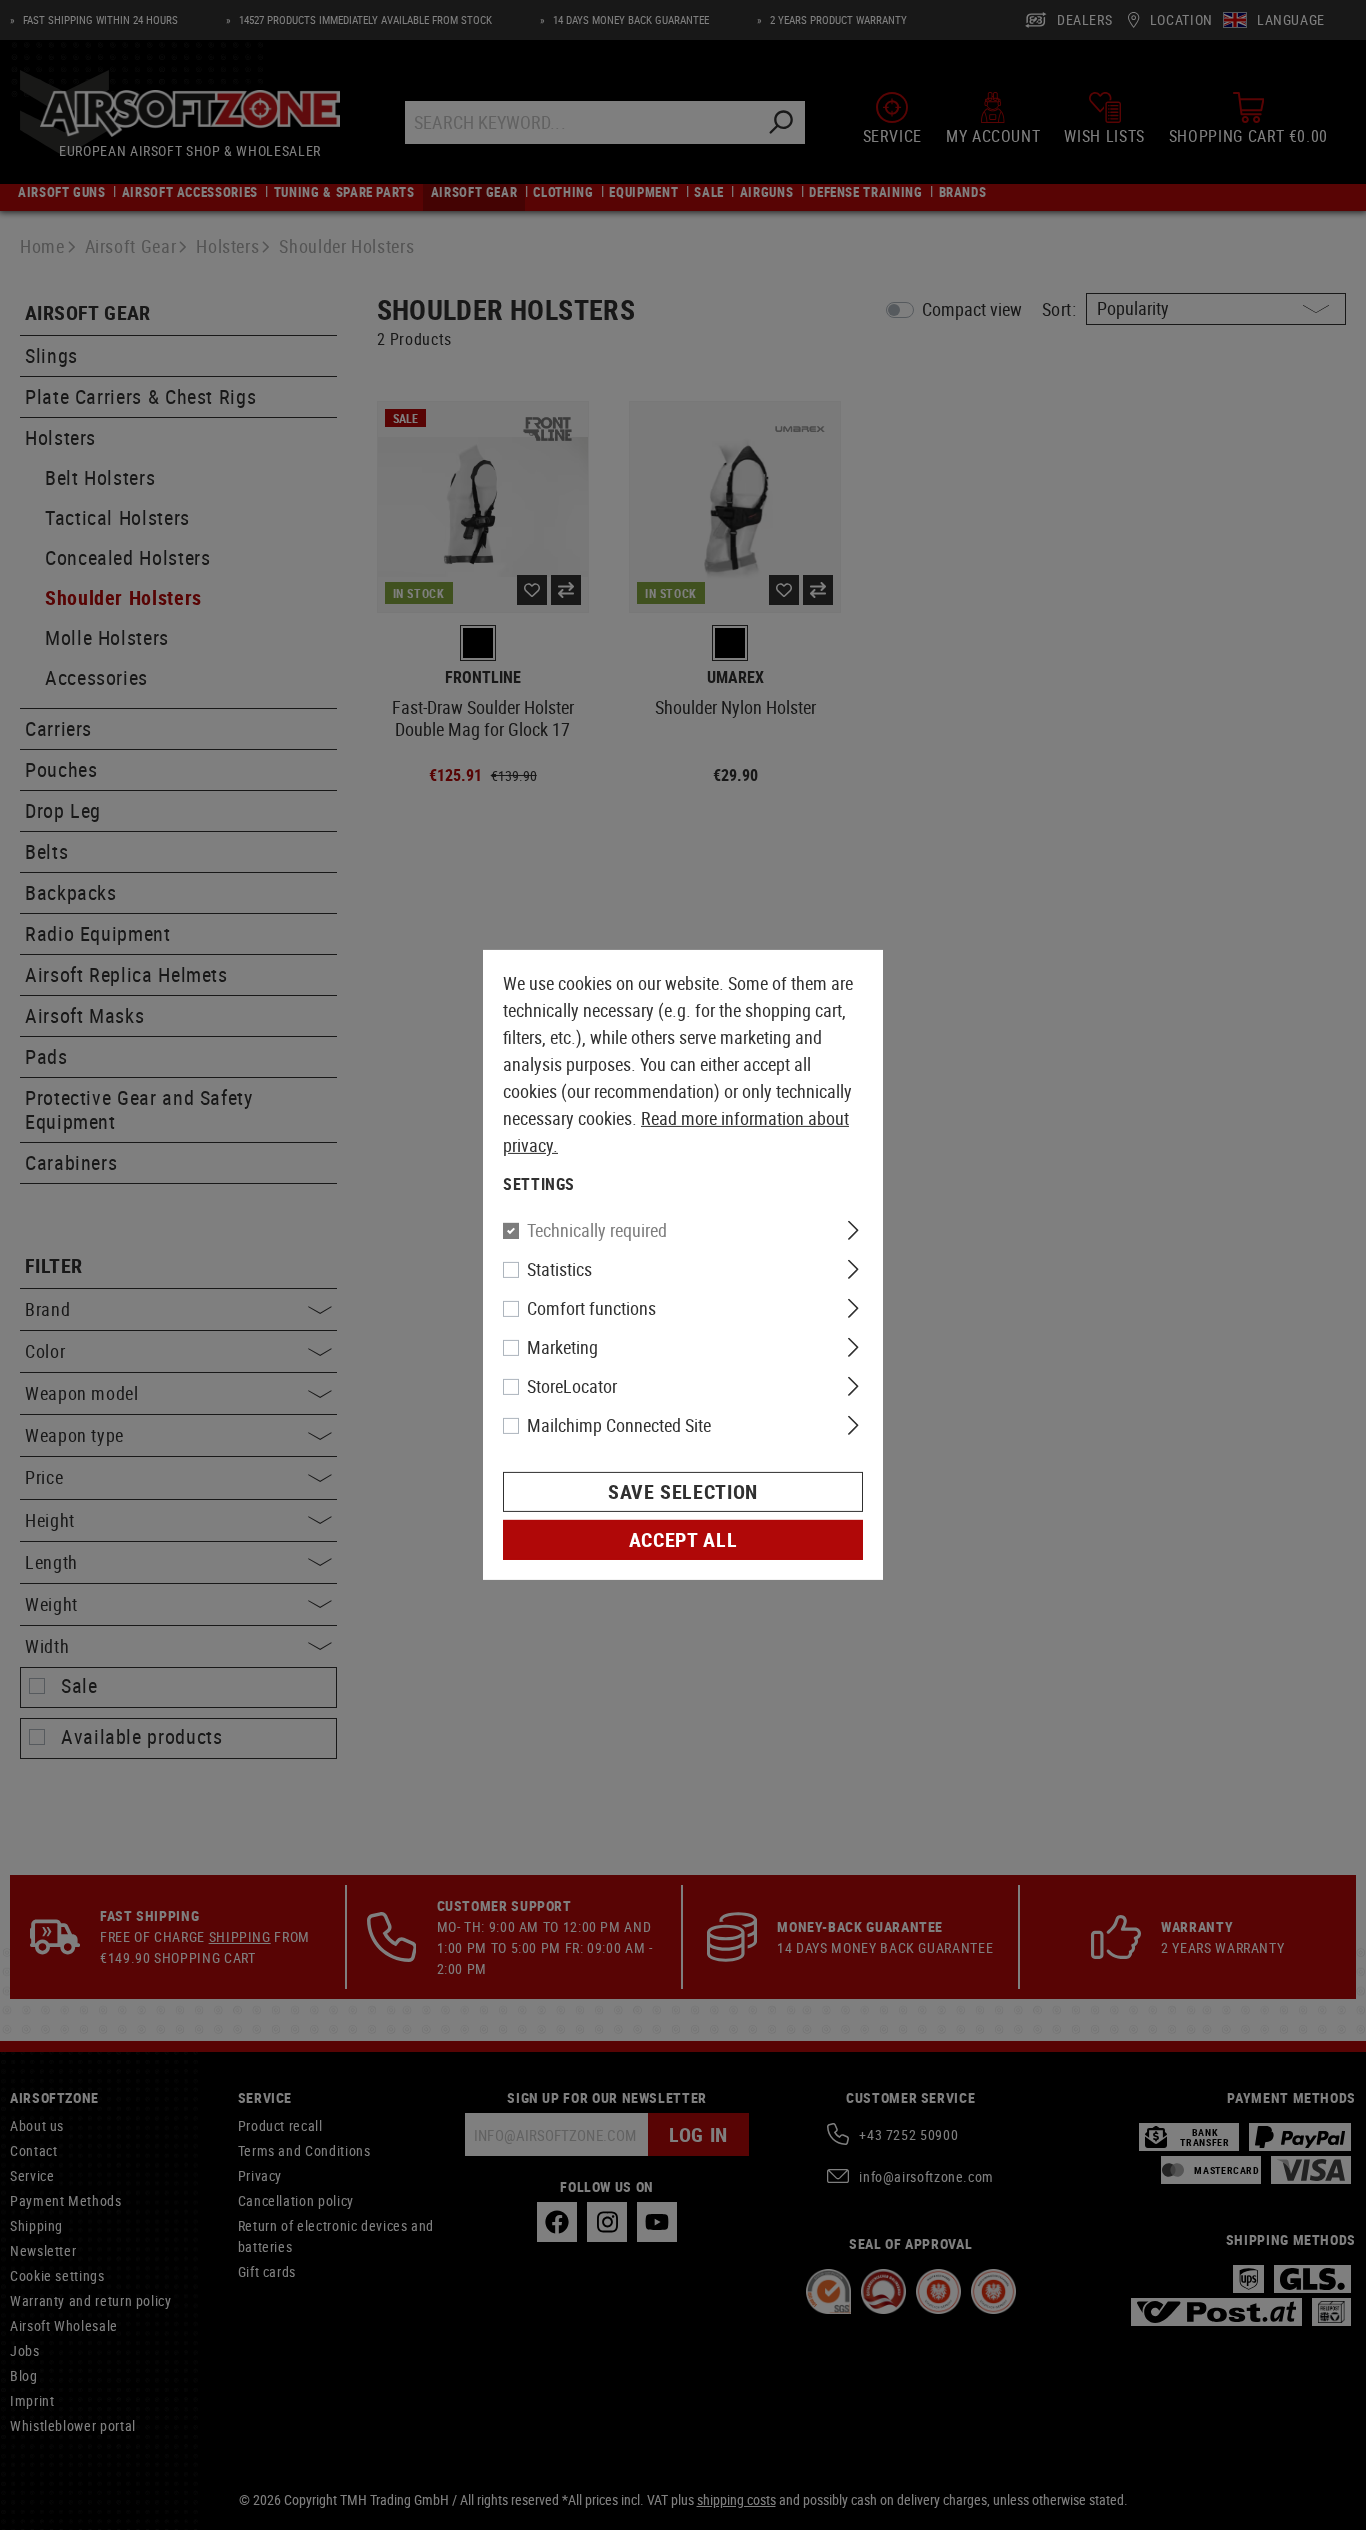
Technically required (597, 1230)
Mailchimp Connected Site (619, 1425)
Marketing (562, 1347)
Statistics (559, 1269)
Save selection (683, 1491)
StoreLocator (572, 1386)
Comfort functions (591, 1308)
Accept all (683, 1539)
